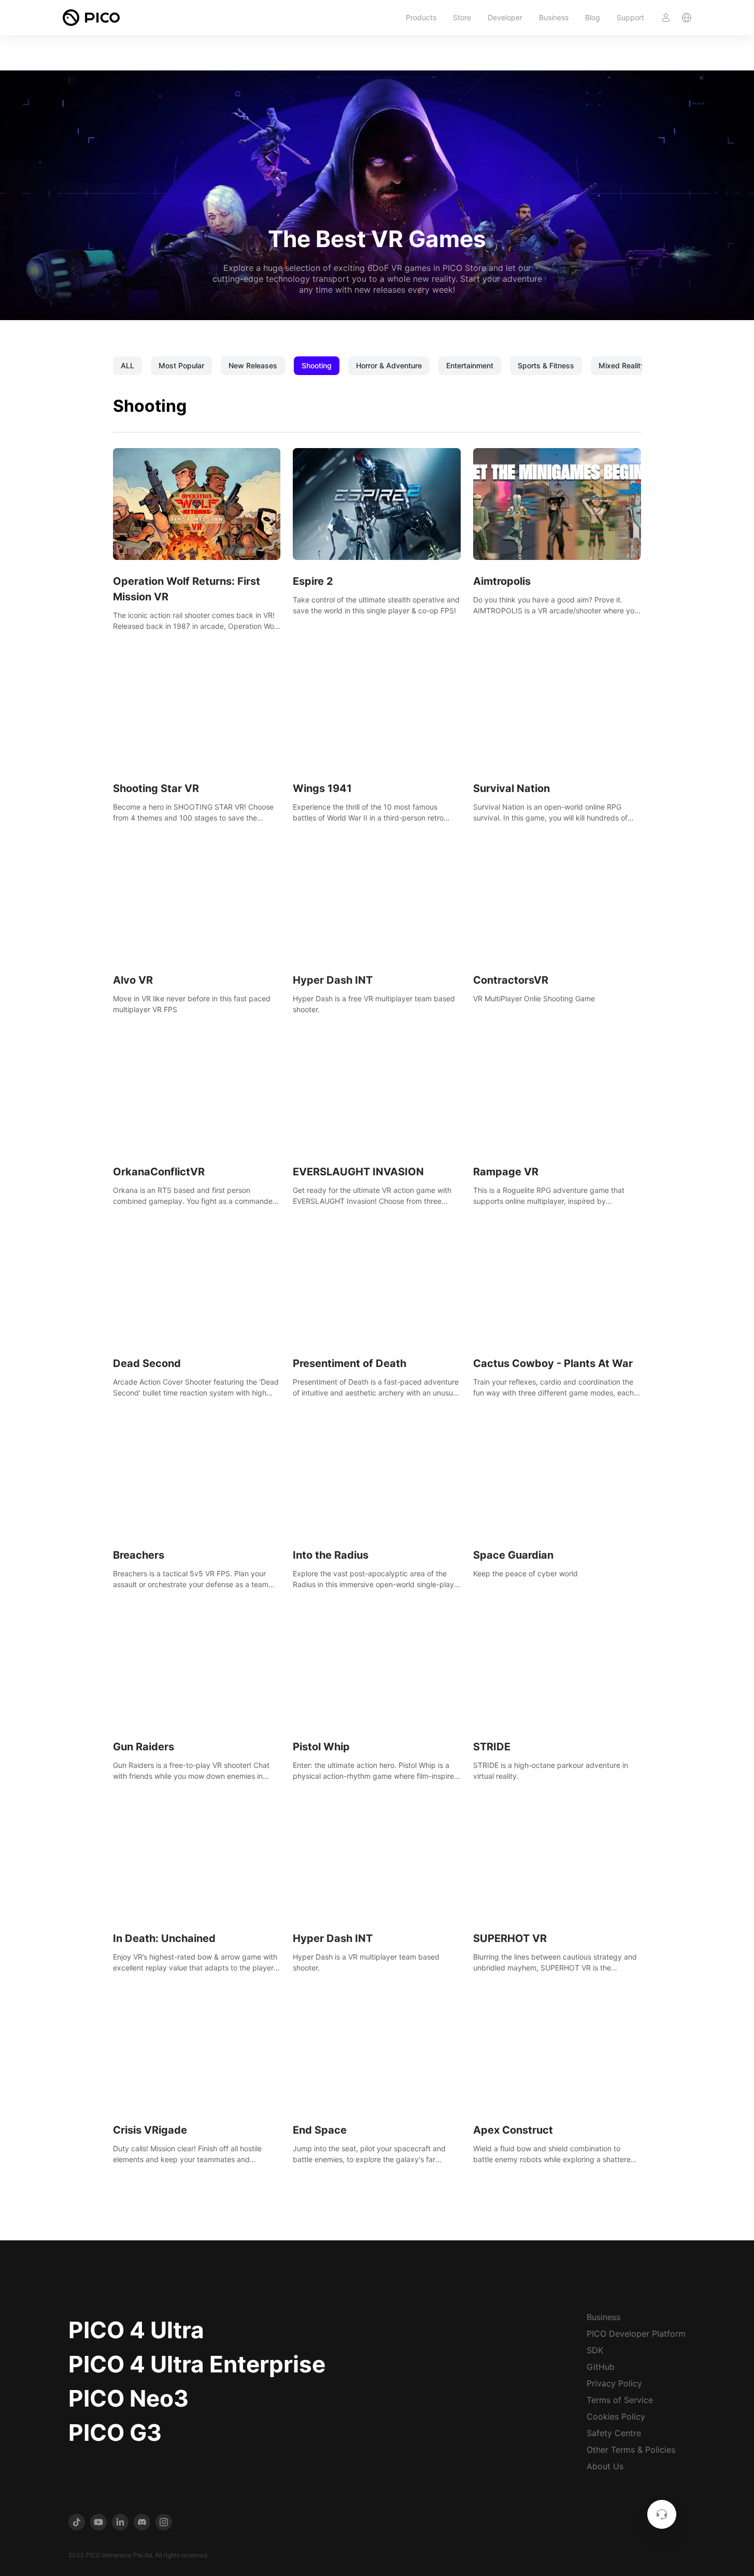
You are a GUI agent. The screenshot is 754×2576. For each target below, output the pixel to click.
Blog (593, 17)
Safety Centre (614, 2433)
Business (554, 17)
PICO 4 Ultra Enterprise (197, 2364)
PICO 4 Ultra (136, 2330)
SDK (595, 2350)
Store (462, 17)
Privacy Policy (614, 2383)
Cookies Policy (616, 2416)
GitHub (601, 2367)
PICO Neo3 (129, 2398)
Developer (505, 17)
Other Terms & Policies (631, 2450)
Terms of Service (620, 2400)
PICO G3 (115, 2433)
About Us (605, 2466)
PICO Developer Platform (636, 2334)
